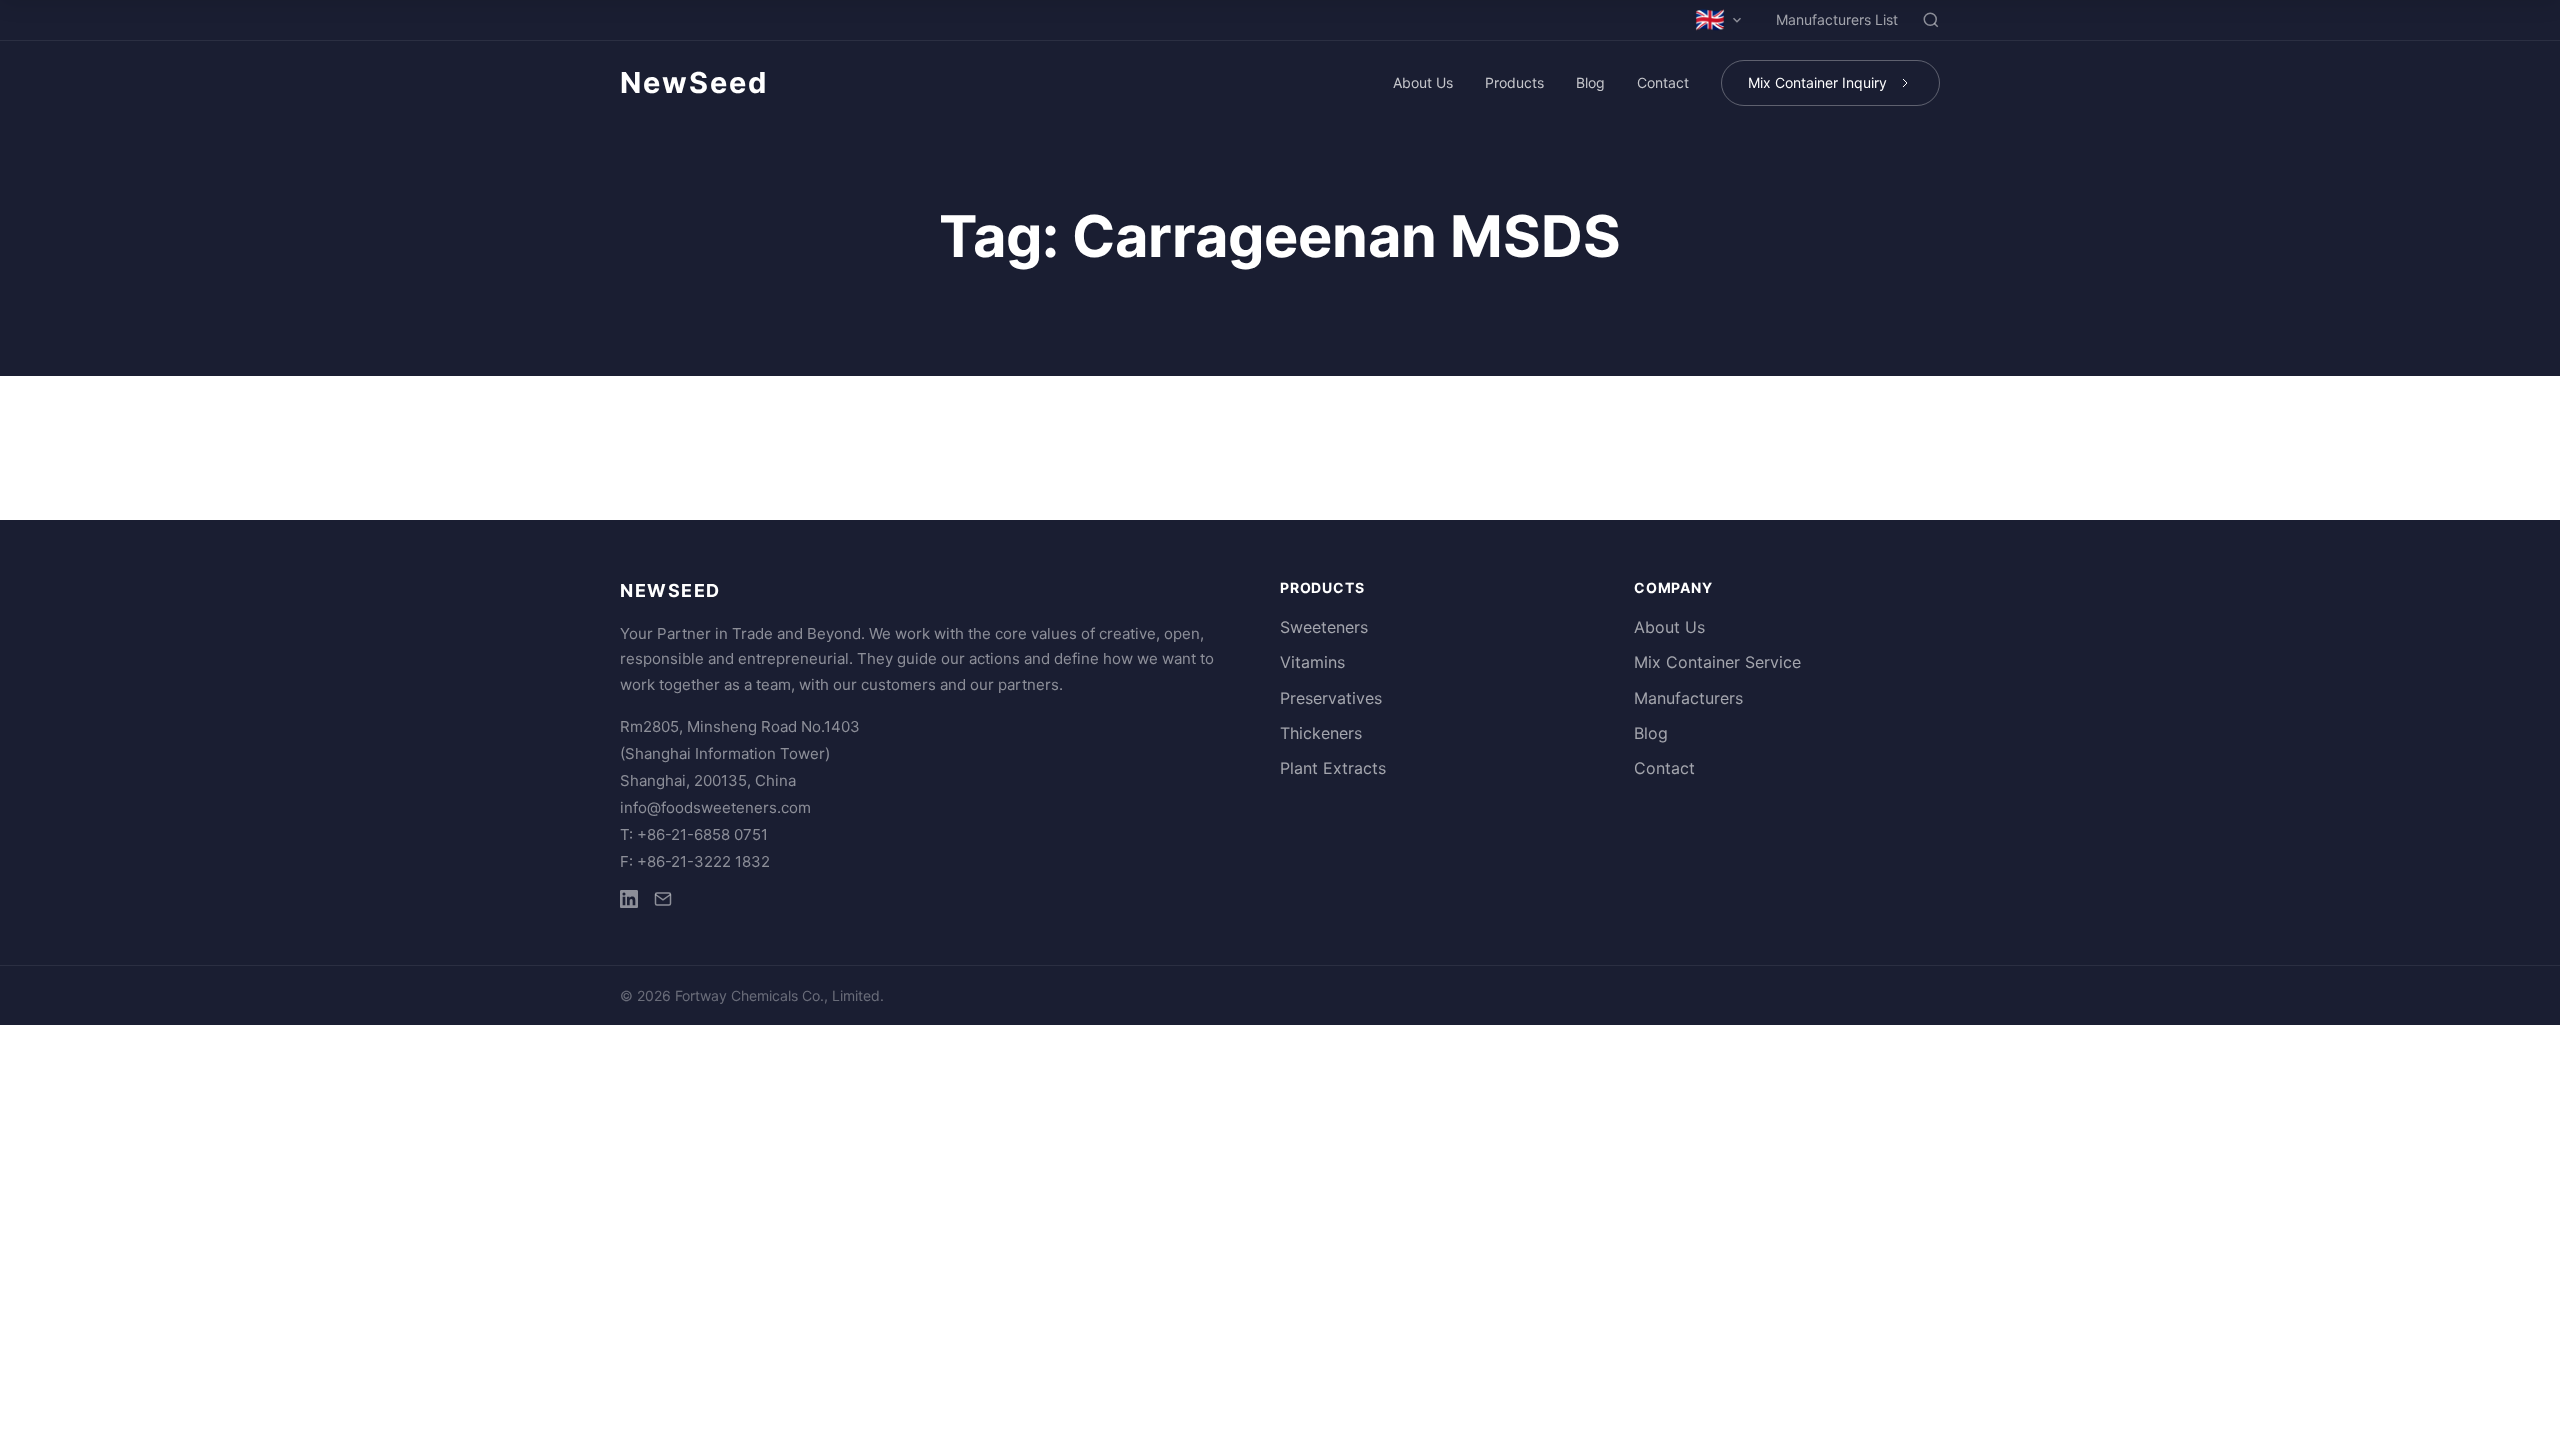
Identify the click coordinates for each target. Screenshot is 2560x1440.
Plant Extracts (1333, 768)
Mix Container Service (1717, 662)
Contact (1663, 82)
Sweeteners (1324, 627)
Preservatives (1331, 698)
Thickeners (1321, 733)
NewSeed (694, 82)
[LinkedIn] (629, 902)
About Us (1423, 82)
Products (1514, 82)
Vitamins (1312, 662)
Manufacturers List (1837, 19)
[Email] (663, 902)
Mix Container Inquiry (1817, 82)
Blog (1590, 82)
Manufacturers (1688, 698)
